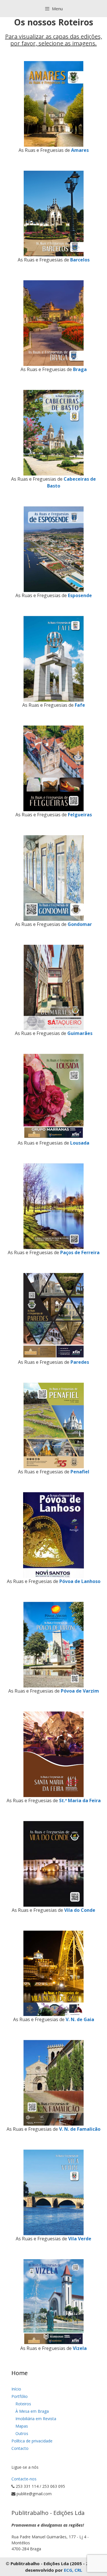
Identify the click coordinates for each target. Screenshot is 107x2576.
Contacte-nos (24, 2479)
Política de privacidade (32, 2441)
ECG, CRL (73, 2570)
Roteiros (23, 2404)
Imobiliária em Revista (36, 2419)
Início (16, 2389)
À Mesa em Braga (32, 2411)
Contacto (20, 2448)
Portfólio (20, 2396)
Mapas (22, 2426)
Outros (22, 2433)
